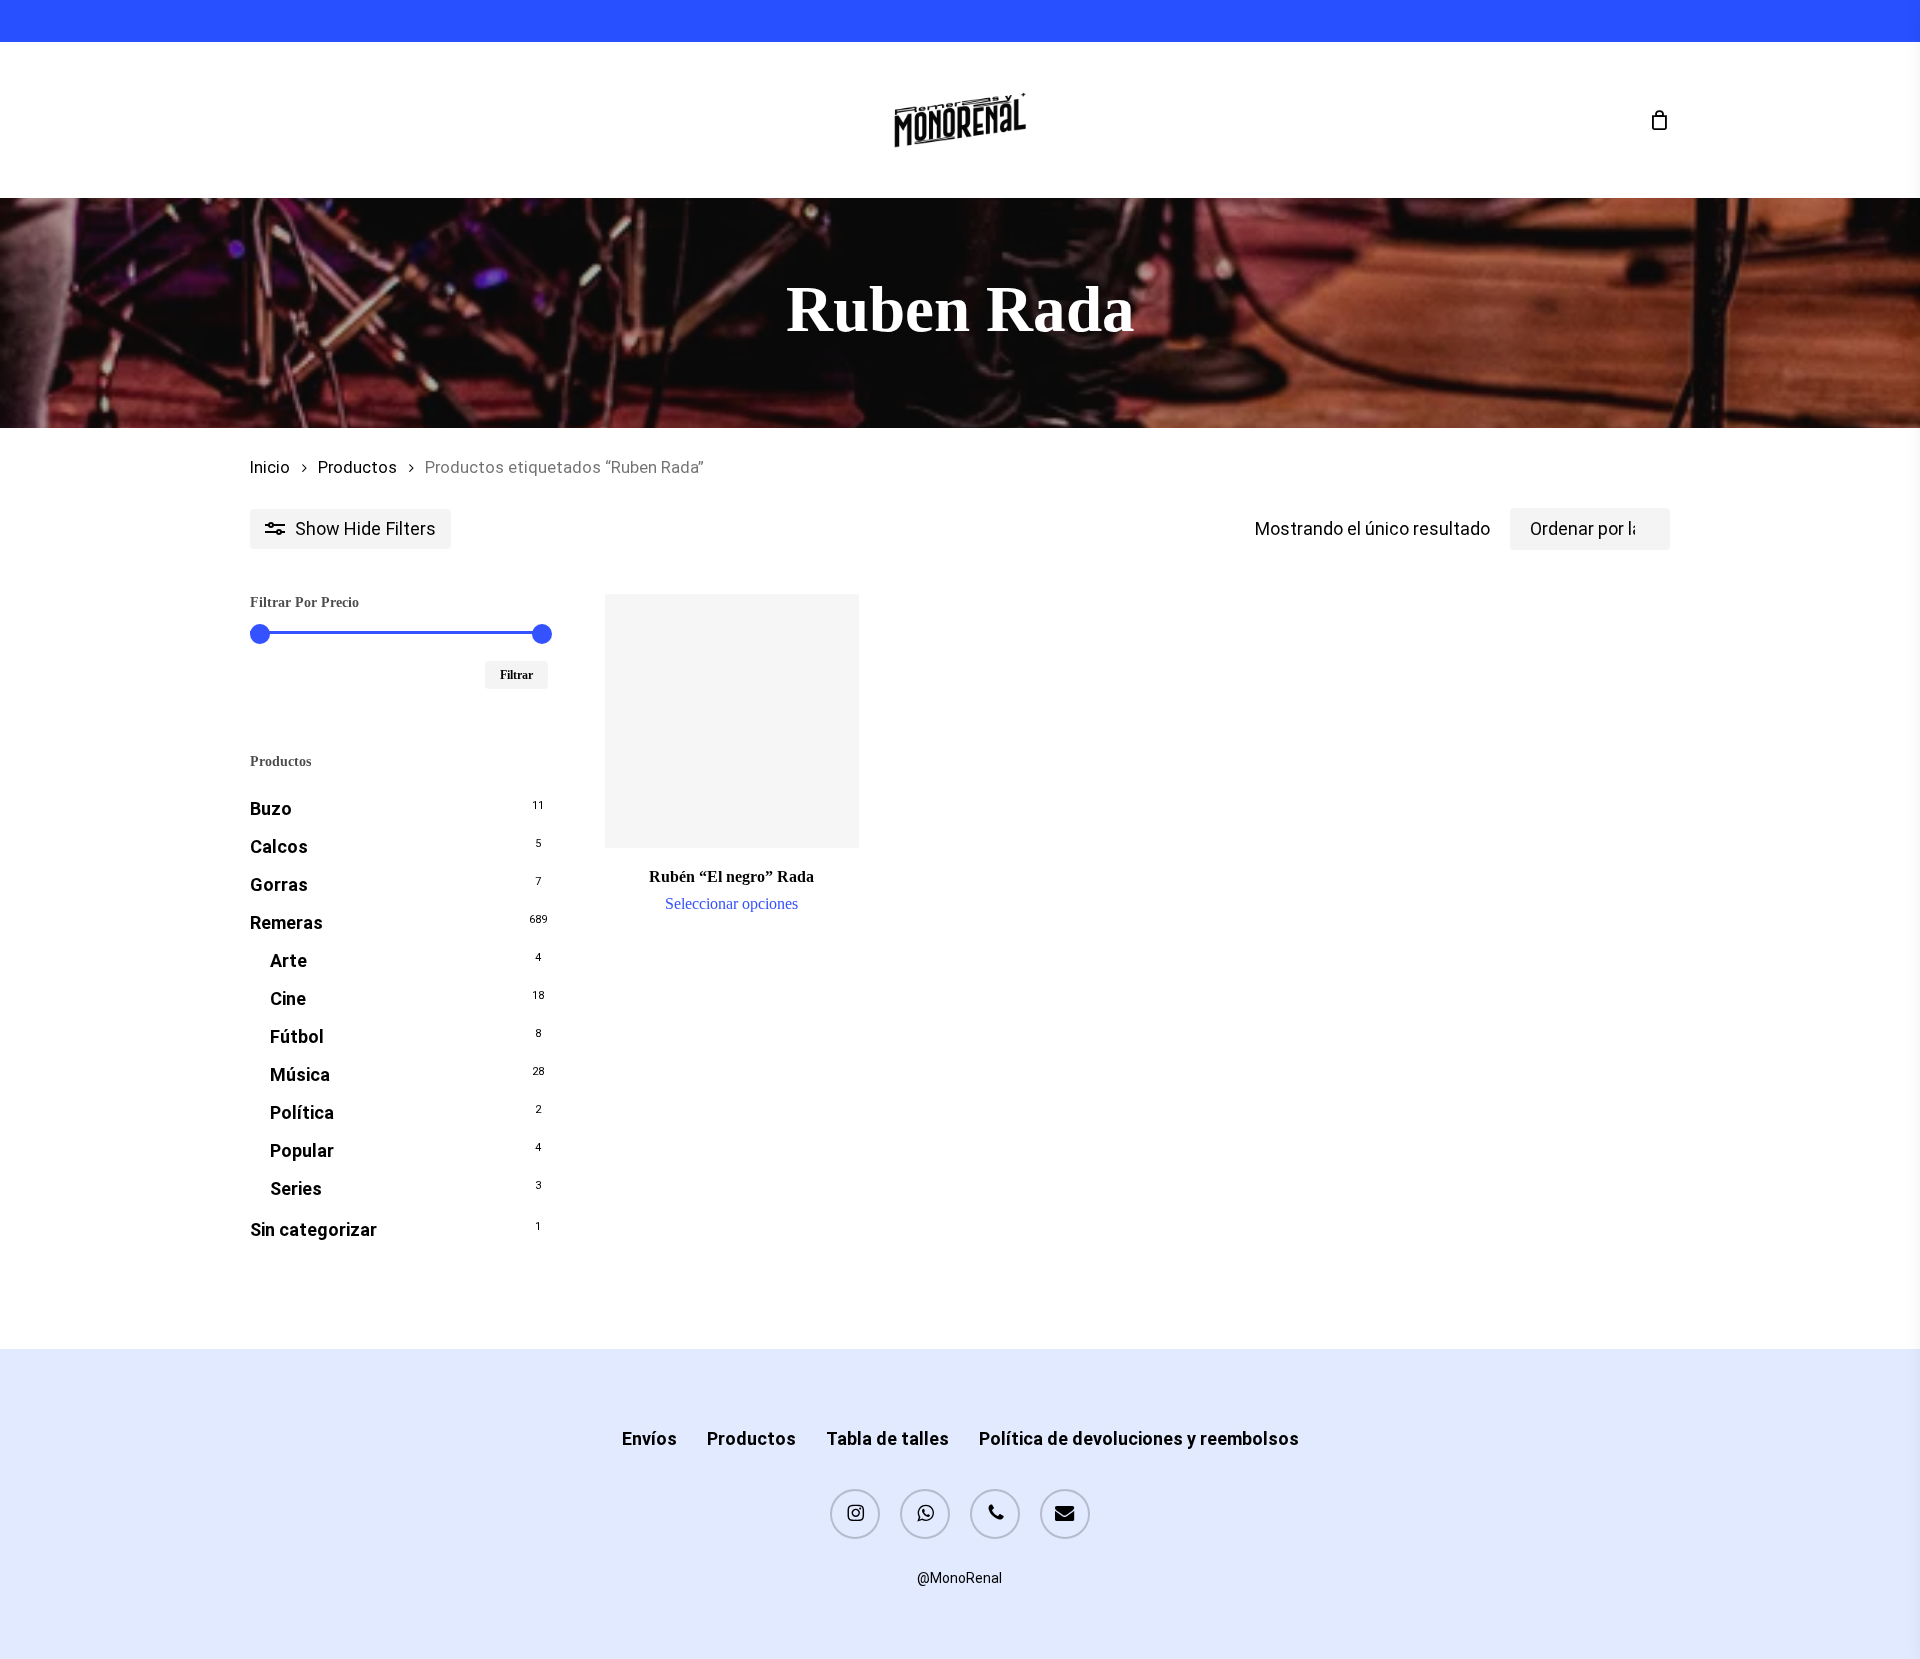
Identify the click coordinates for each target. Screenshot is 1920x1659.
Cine (288, 998)
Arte (288, 960)
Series (296, 1188)
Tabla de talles (887, 1438)
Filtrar (516, 675)
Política (302, 1112)
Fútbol (297, 1036)
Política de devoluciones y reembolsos (1139, 1438)
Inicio (270, 467)
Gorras (279, 884)
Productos (357, 467)
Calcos (279, 846)
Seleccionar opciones (731, 904)
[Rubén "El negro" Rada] (732, 721)
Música (300, 1074)
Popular (302, 1150)
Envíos (649, 1438)
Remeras (286, 922)
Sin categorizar (313, 1229)
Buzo (271, 808)
